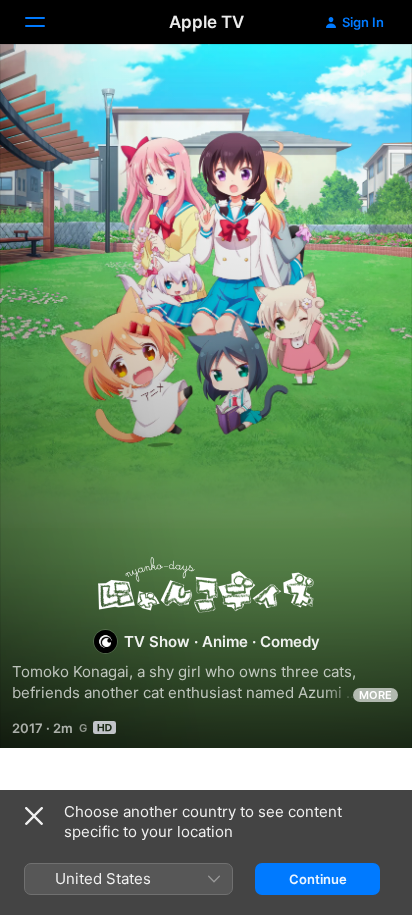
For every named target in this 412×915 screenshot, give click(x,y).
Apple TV (206, 22)
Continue (318, 879)
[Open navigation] (47, 22)
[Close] (34, 816)
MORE (375, 695)
